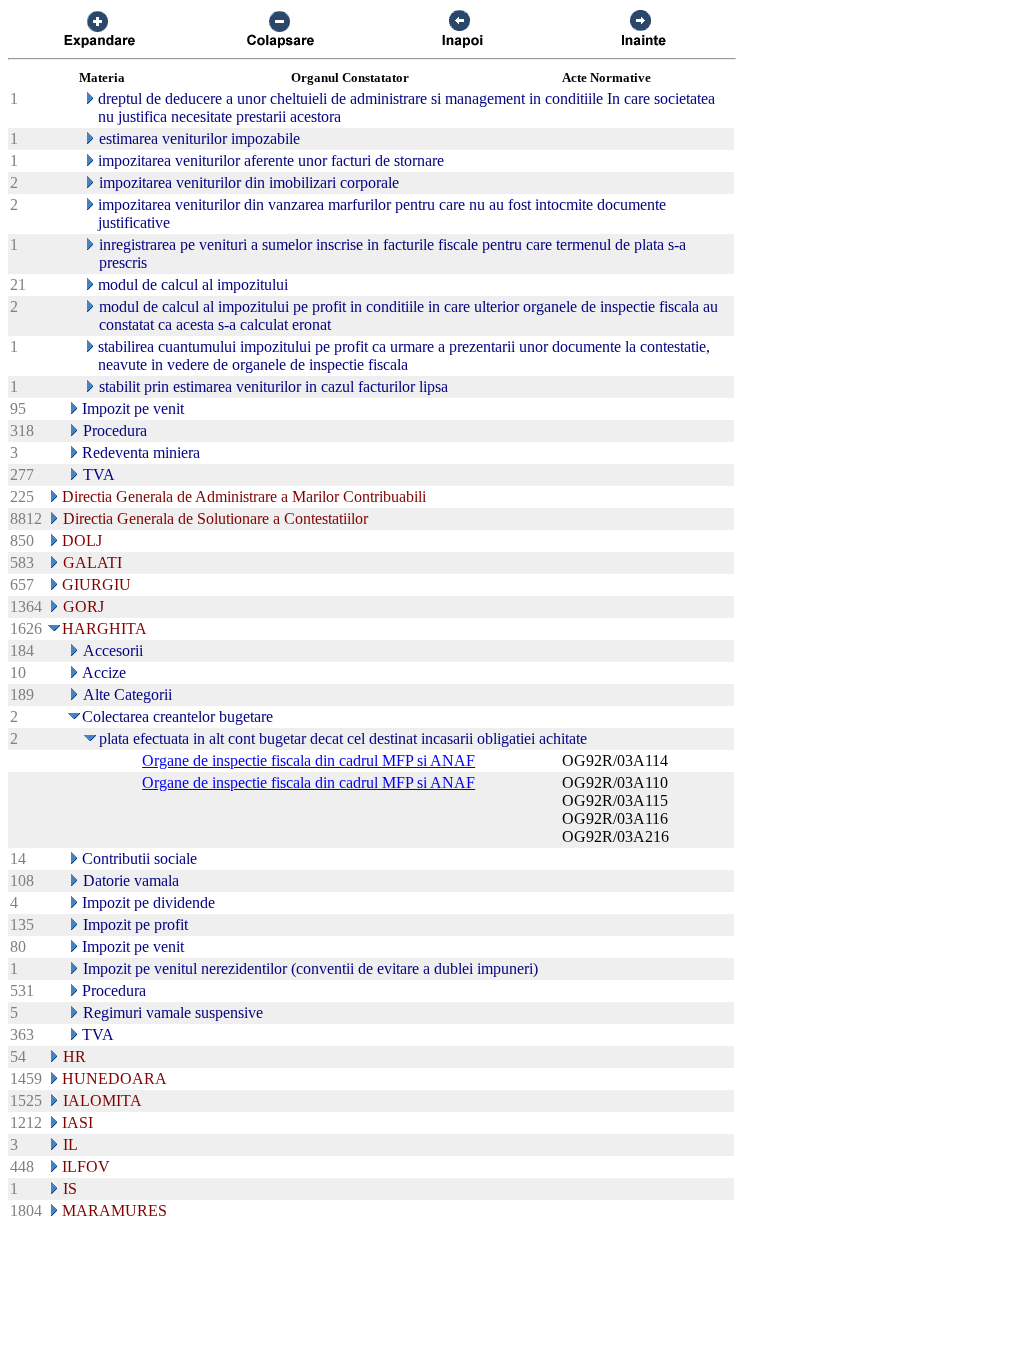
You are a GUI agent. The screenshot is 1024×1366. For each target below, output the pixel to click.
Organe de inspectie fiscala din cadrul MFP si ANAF (308, 760)
